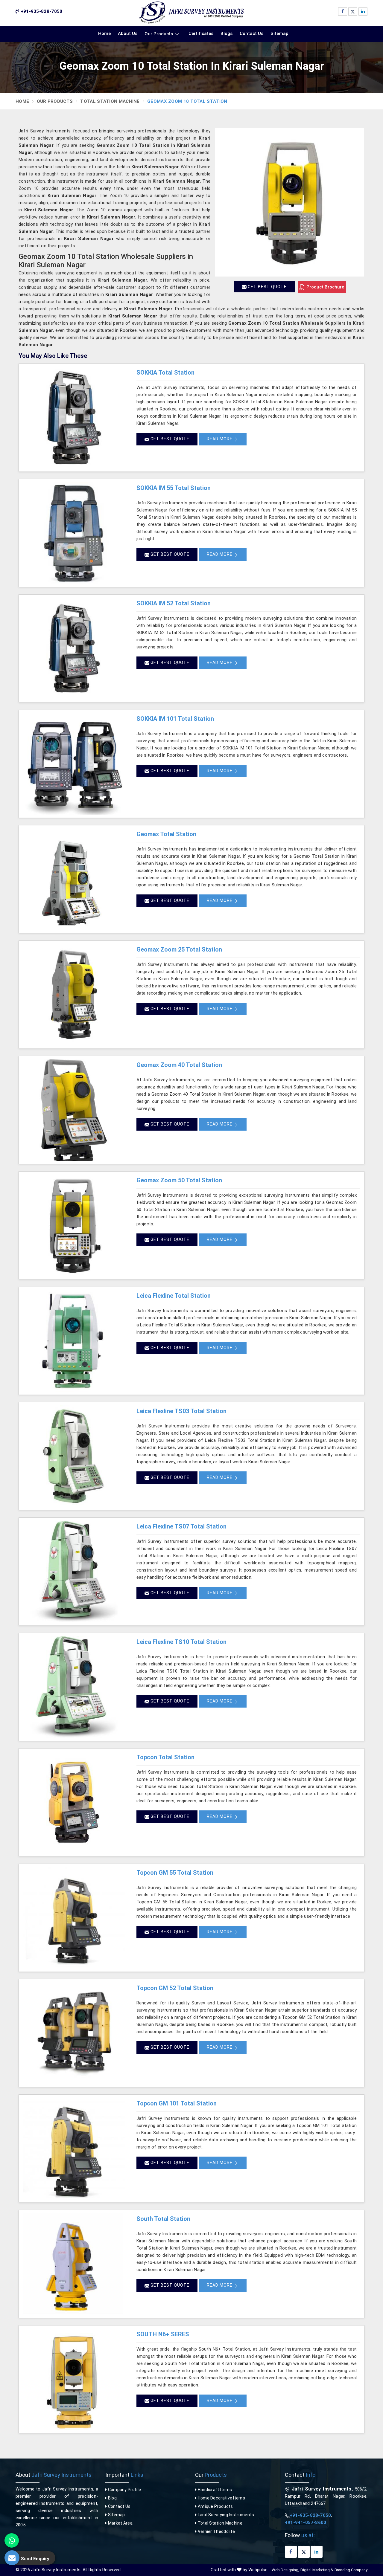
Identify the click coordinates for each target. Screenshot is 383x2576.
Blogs (227, 33)
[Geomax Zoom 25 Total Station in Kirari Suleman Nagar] (74, 995)
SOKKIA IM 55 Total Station (174, 488)
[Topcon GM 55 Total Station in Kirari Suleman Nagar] (74, 1918)
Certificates (201, 33)
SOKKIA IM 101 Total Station (175, 719)
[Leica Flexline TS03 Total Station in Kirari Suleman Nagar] (74, 1456)
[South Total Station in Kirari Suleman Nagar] (74, 2264)
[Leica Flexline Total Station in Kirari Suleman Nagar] (74, 1341)
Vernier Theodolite (216, 2531)
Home (104, 33)
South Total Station (163, 2219)
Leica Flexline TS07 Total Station (181, 1526)
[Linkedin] (363, 12)
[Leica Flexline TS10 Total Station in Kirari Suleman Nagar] (74, 1687)
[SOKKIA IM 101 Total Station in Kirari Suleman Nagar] (74, 764)
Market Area (120, 2523)
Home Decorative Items (221, 2498)
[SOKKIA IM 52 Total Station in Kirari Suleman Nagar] (74, 648)
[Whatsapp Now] (12, 2540)
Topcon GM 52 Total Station (175, 1988)
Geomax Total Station (166, 834)
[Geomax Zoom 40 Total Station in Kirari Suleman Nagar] (74, 1110)
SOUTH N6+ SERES (163, 2334)
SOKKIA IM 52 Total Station (174, 603)
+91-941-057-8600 (306, 2522)
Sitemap (279, 33)
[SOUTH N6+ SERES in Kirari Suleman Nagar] (74, 2379)
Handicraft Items (214, 2490)
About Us (128, 33)
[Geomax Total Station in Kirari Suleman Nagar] (74, 879)
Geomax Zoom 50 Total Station (179, 1180)
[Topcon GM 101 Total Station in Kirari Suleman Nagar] (74, 2149)
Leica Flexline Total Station (174, 1296)
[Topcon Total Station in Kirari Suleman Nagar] (74, 1802)
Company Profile (124, 2490)
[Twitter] (353, 12)
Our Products (159, 34)
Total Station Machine (110, 101)
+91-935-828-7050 (41, 11)
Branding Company (351, 2570)
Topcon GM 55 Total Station (175, 1873)
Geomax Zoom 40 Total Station (179, 1065)
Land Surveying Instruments (225, 2515)
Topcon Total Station (165, 1757)
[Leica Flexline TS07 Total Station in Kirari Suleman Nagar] (74, 1572)
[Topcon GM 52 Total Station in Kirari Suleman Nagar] (74, 2033)
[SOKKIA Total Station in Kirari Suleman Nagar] (74, 418)
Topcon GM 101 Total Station (177, 2103)
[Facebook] (343, 12)
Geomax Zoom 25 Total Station (179, 949)
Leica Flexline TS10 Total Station (181, 1642)
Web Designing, (285, 2570)
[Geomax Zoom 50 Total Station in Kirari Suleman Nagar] (74, 1225)
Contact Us (251, 33)
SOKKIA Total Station (165, 372)
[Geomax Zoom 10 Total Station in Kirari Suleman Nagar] (290, 202)
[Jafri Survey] (191, 13)
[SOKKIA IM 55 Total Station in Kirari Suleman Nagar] (74, 533)
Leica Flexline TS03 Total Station (181, 1411)
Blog (112, 2498)
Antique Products (215, 2506)
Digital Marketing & (317, 2570)
